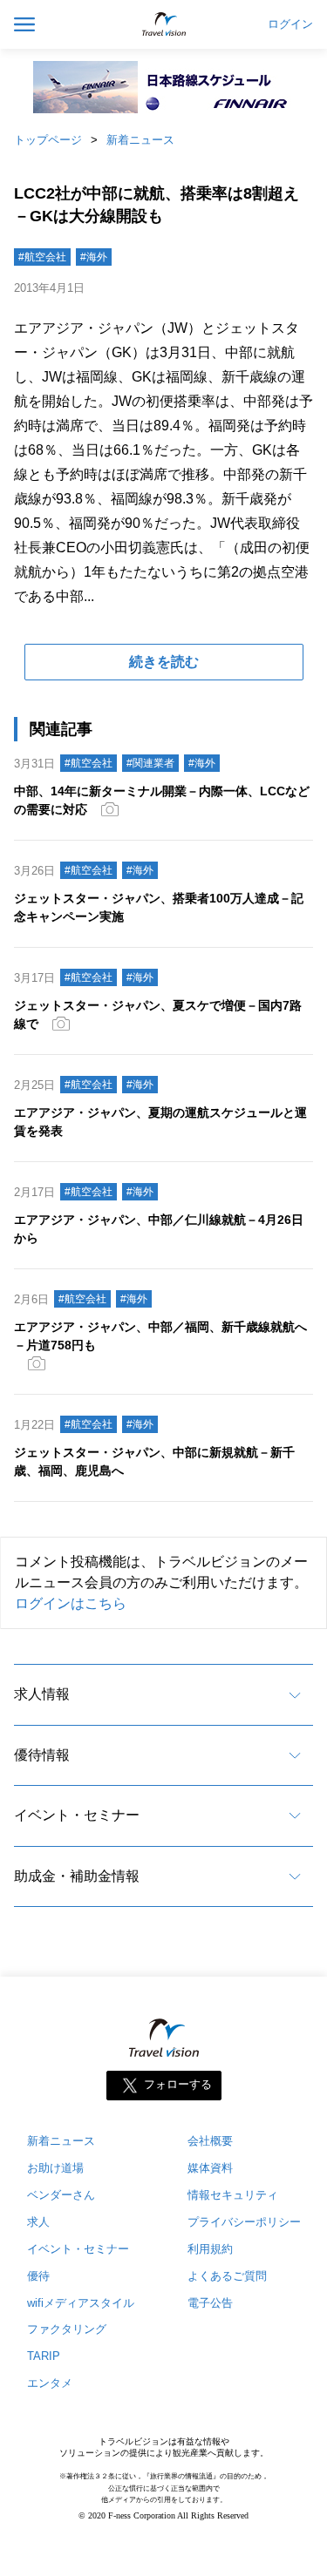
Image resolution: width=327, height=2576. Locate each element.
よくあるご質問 (227, 2276)
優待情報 (42, 1755)
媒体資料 (210, 2168)
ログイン (290, 24)
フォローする (178, 2084)
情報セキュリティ (233, 2195)
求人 (38, 2222)
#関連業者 (150, 763)
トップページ (48, 140)
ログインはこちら (71, 1603)
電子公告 (210, 2303)
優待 (38, 2276)
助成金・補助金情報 (77, 1876)
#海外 (94, 257)
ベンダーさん (61, 2195)
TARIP (44, 2356)
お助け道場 (55, 2168)
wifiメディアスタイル (81, 2303)
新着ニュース (140, 140)
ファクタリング (67, 2329)
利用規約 (210, 2249)
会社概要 (210, 2141)
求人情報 (42, 1694)
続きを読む (164, 662)
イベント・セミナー (77, 1815)
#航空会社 (42, 257)
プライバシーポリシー (244, 2222)
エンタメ (50, 2383)
